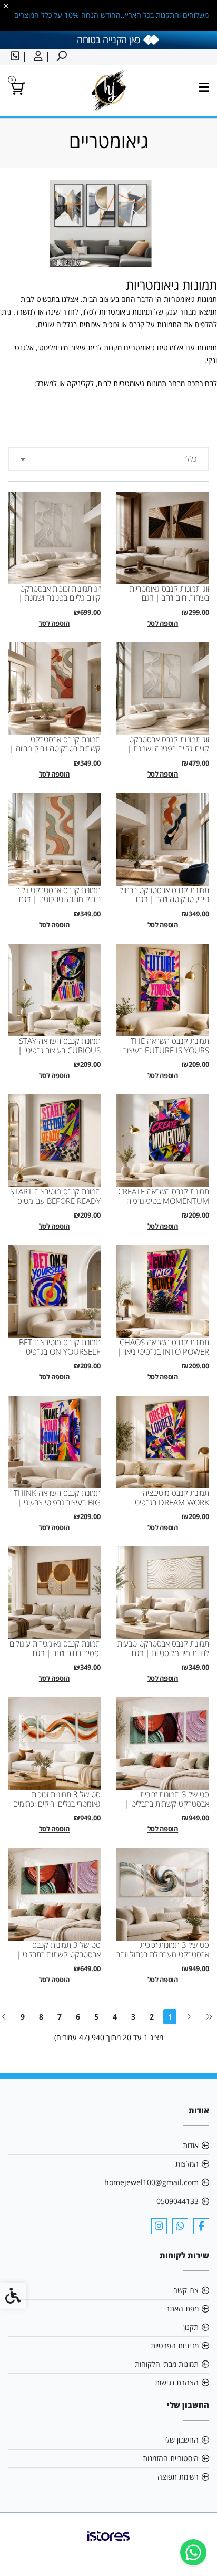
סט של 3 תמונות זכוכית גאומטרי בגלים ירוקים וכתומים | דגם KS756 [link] (57, 1804)
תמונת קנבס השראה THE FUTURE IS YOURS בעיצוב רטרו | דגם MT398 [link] (166, 1050)
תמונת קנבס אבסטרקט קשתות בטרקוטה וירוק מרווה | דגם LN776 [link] (55, 749)
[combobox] (108, 459)
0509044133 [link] (177, 2201)
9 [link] (23, 2017)
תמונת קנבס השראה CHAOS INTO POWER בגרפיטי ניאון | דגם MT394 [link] (163, 1351)
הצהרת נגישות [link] (177, 2382)
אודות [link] (191, 2145)
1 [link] (170, 2017)
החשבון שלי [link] (181, 2440)
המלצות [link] (187, 2164)
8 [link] (41, 2017)
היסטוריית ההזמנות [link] (171, 2458)
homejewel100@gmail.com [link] (151, 2182)
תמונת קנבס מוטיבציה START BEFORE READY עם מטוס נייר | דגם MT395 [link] (55, 1201)
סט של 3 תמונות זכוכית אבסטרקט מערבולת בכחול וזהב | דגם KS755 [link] (163, 1954)
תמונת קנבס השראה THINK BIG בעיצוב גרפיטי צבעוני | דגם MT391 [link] (57, 1502)
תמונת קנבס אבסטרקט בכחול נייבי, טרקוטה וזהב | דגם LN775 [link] (164, 899)
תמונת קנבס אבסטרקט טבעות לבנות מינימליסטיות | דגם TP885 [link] (163, 1653)
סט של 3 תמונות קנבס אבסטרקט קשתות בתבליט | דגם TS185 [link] (58, 1954)
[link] (193, 2552)
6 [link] (78, 2017)
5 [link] (96, 2017)
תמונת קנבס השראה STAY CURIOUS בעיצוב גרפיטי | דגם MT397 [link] (59, 1050)
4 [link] (115, 2017)
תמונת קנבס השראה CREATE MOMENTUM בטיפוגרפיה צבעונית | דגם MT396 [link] (164, 1201)
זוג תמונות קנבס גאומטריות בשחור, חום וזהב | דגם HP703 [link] (169, 598)
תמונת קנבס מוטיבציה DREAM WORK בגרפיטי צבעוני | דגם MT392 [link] (171, 1502)
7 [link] (60, 2017)
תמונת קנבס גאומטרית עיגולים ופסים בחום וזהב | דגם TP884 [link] (55, 1653)
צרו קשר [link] (186, 2290)
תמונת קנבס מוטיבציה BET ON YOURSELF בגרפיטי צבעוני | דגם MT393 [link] (60, 1351)
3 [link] (133, 2017)
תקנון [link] (191, 2327)
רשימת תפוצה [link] (178, 2477)
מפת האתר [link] (182, 2309)
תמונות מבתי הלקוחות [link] (167, 2364)
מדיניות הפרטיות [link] (175, 2345)
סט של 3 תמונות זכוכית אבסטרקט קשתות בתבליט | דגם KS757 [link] (167, 1804)
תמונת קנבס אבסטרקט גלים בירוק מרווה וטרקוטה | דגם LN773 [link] (58, 899)
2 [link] (152, 2017)
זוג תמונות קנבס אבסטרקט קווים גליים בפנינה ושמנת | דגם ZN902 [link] (168, 749)
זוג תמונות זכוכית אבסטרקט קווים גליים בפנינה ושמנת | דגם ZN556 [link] (60, 598)
